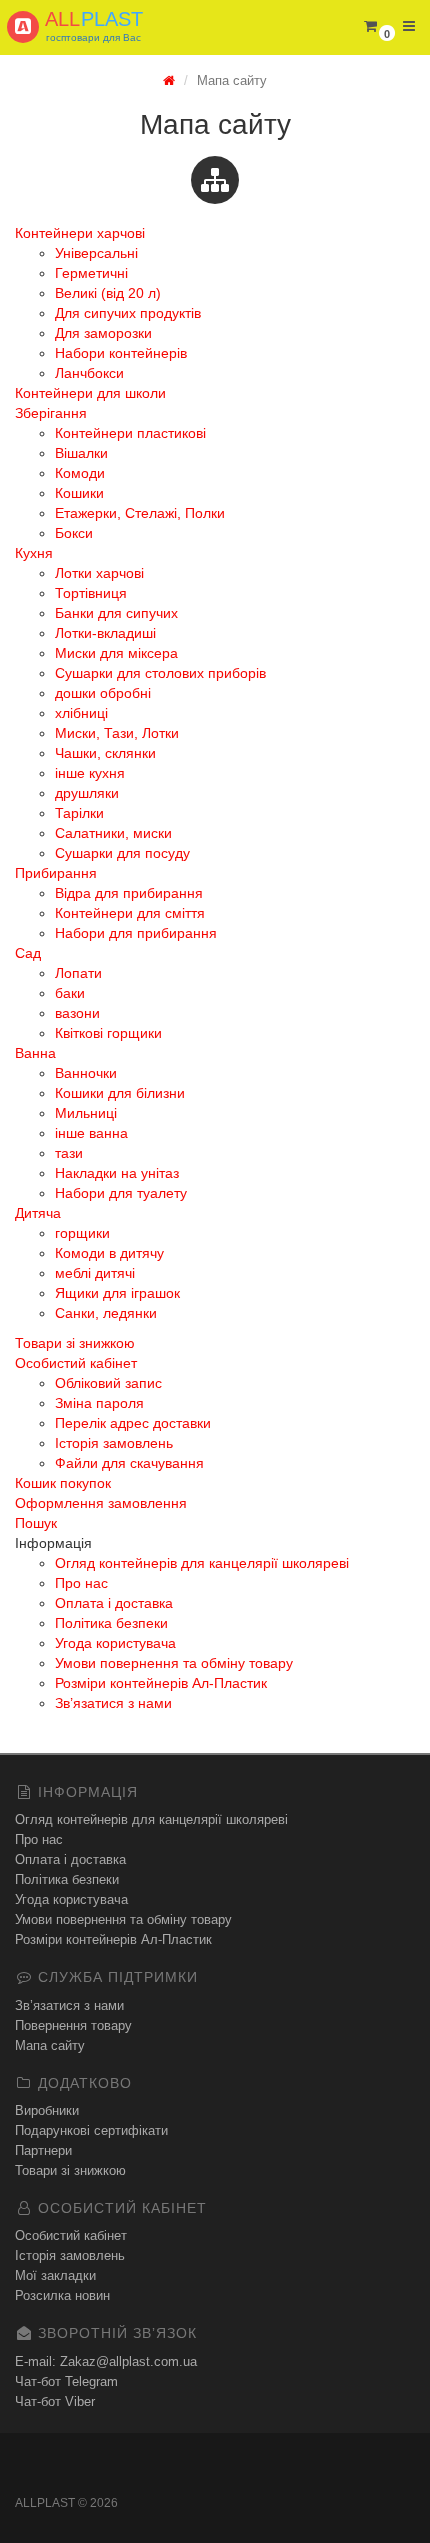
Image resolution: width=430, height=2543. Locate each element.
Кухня (34, 553)
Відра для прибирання (129, 893)
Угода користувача (115, 1643)
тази (69, 1153)
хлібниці (81, 713)
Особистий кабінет (76, 1363)
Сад (28, 953)
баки (70, 993)
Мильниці (86, 1113)
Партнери (43, 2150)
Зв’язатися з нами (113, 1703)
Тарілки (79, 813)
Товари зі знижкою (75, 1343)
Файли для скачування (129, 1463)
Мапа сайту (50, 2045)
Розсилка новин (62, 2295)
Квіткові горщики (108, 1033)
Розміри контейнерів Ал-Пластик (161, 1683)
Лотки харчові (99, 573)
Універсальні (96, 253)
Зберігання (51, 413)
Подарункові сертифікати (91, 2130)
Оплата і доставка (114, 1603)
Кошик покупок (63, 1483)
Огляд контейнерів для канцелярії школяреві (202, 1563)
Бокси (74, 533)
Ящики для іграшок (117, 1293)
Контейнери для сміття (130, 913)
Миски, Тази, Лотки (117, 733)
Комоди (80, 473)
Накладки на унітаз (117, 1173)
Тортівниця (91, 593)
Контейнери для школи (90, 393)
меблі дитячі (95, 1273)
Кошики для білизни (120, 1093)
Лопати (78, 973)
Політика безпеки (111, 1623)
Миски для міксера (116, 653)
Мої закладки (55, 2275)
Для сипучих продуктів (128, 313)
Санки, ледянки (106, 1313)
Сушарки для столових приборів (160, 673)
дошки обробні (103, 693)
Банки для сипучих (116, 613)
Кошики (79, 493)
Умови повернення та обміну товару (174, 1663)
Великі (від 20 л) (108, 293)
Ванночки (86, 1073)
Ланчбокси (89, 373)
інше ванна (91, 1133)
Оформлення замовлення (101, 1503)
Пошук (36, 1523)
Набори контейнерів (121, 353)
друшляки (87, 793)
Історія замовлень (114, 1443)
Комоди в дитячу (109, 1253)
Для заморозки (103, 333)
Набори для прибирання (136, 933)
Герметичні (91, 273)
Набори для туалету (121, 1193)
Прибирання (56, 873)
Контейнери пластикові (130, 433)
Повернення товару (73, 2025)
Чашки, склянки (105, 753)
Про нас (81, 1583)
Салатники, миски (113, 833)
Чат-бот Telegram (66, 2381)
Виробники (47, 2110)
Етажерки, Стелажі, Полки (140, 513)
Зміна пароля (99, 1403)
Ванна (35, 1053)
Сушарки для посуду (122, 853)
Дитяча (38, 1213)
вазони (77, 1013)
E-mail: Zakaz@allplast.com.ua (106, 2361)
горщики (82, 1233)
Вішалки (81, 453)
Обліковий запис (108, 1383)
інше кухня (90, 773)
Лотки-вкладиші (105, 633)
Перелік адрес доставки (133, 1423)
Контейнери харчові (80, 233)
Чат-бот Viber (55, 2401)
